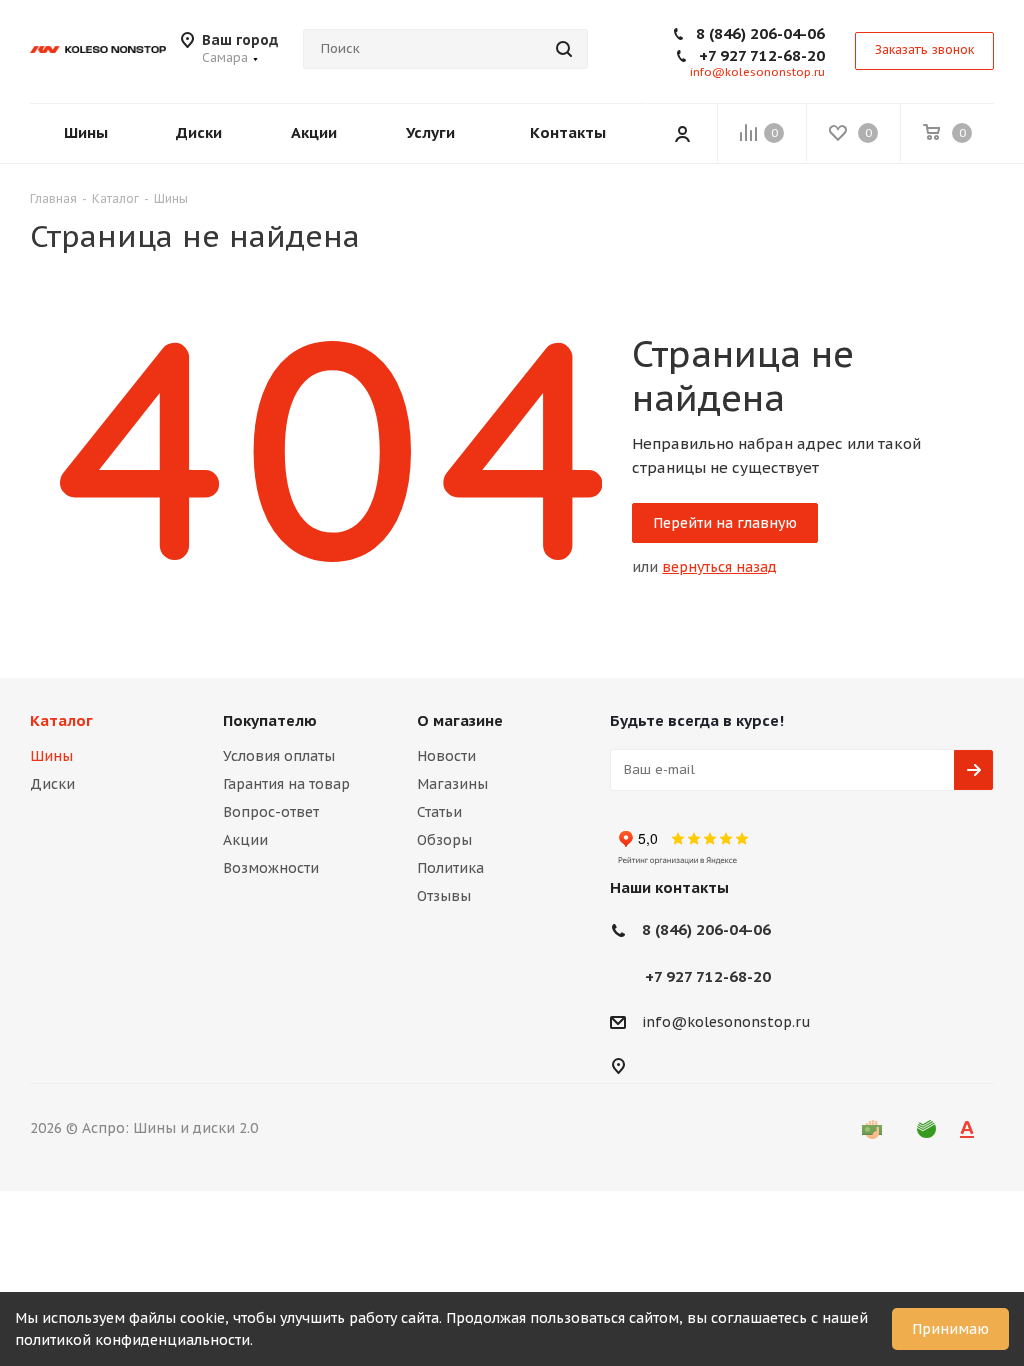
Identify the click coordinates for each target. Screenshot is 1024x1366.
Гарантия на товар (286, 784)
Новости (446, 756)
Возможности (271, 868)
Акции (245, 840)
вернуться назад (719, 567)
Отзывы (444, 896)
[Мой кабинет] (682, 133)
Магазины (452, 784)
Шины (51, 756)
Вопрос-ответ (271, 812)
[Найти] (564, 49)
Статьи (439, 812)
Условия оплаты (279, 756)
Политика (450, 868)
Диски (52, 784)
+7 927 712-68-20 (762, 55)
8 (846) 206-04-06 (760, 33)
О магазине (460, 720)
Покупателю (270, 720)
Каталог (61, 720)
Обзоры (444, 840)
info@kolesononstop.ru (757, 72)
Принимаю (950, 1329)
